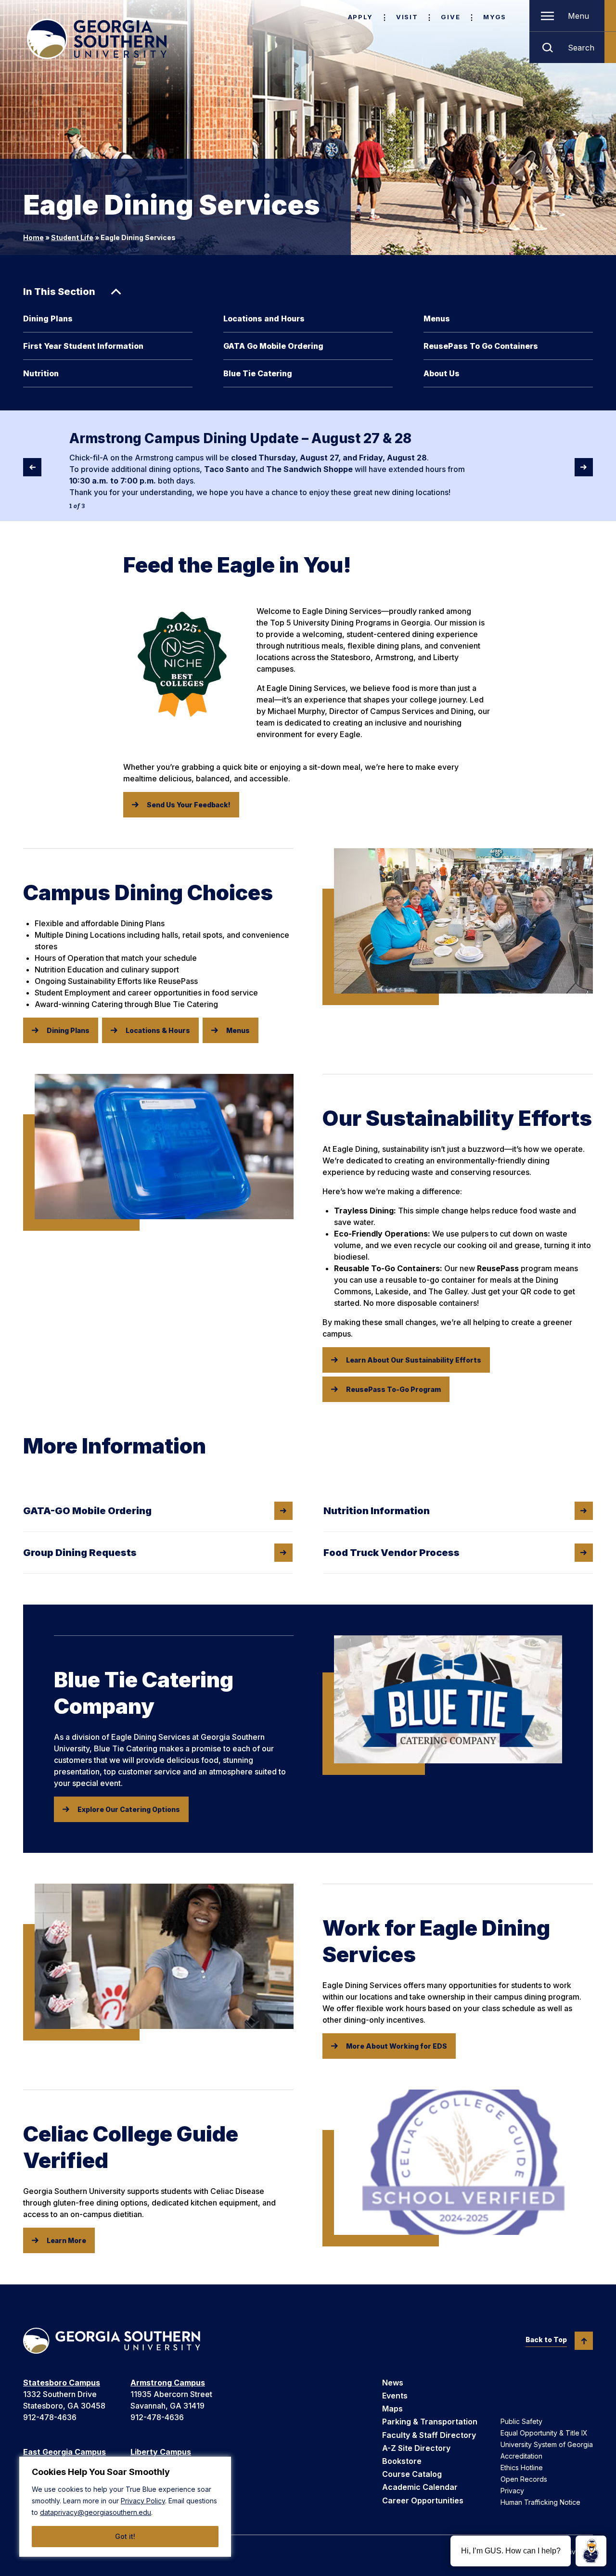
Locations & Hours (158, 1030)
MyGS (495, 17)
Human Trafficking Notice (540, 2502)
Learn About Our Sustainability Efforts (414, 1360)
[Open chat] (591, 2551)
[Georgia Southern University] (97, 39)
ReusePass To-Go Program (393, 1389)
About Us (442, 373)
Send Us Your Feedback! (189, 805)
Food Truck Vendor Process (391, 1553)
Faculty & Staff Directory (429, 2435)
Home (33, 237)
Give (450, 17)
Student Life (72, 237)
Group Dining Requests (80, 1553)
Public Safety (521, 2421)
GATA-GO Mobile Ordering (87, 1511)
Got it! (125, 2536)
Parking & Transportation (430, 2422)
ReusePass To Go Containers (481, 346)
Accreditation (521, 2456)
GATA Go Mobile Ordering (273, 346)
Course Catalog (412, 2474)
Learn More (66, 2240)
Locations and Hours (264, 319)
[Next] (584, 467)
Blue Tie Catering (258, 373)
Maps (392, 2409)
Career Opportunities (423, 2500)
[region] (125, 2507)
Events (395, 2396)
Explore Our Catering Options (129, 1809)
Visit (407, 17)
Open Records (524, 2479)
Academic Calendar (420, 2487)
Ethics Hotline (522, 2468)
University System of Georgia (547, 2444)
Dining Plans (48, 319)
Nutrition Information (377, 1511)
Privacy (512, 2491)
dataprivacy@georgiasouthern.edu (96, 2512)
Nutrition (41, 373)
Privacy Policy (143, 2501)
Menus (437, 319)
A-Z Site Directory (416, 2448)
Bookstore (402, 2461)
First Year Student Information (83, 346)
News (393, 2383)
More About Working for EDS (397, 2046)
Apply (360, 17)
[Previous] (32, 467)
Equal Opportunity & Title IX (544, 2433)
